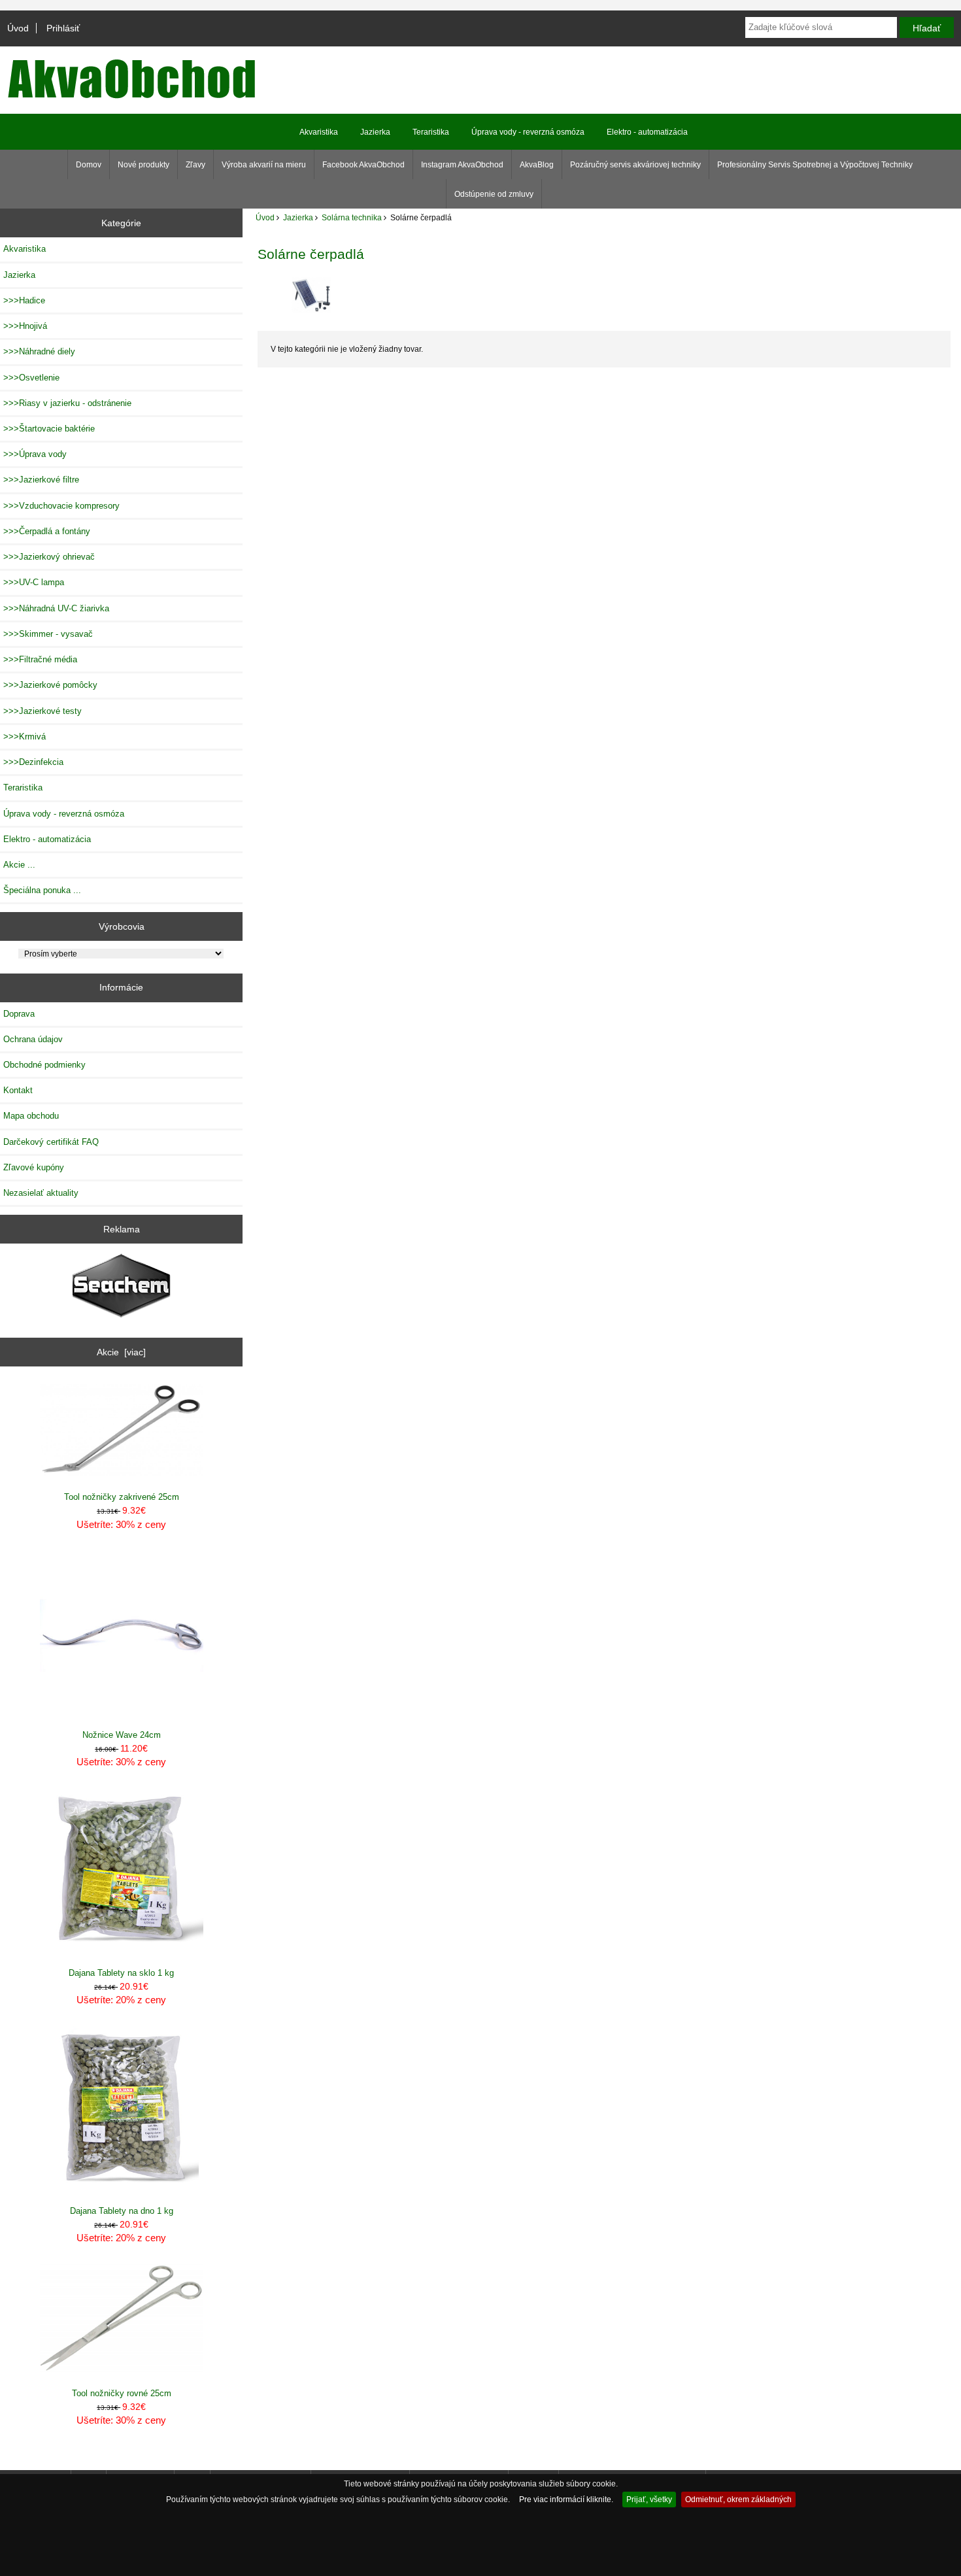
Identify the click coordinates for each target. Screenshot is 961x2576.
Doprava (19, 1014)
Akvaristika (319, 132)
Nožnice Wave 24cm (122, 1735)
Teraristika (431, 132)
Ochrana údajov (33, 1039)
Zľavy (195, 165)
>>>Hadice (24, 300)
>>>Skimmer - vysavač (48, 634)
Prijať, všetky (649, 2499)
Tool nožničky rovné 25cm (122, 2393)
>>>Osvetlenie (31, 378)
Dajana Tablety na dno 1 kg (122, 2211)
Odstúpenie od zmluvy (494, 194)
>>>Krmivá (25, 737)
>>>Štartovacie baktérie (49, 429)
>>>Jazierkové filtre (41, 480)
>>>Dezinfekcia (33, 762)
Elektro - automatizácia (647, 132)
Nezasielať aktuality (41, 1193)
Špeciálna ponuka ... (42, 890)
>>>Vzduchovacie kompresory (61, 506)
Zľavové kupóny (34, 1167)
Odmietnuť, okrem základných (738, 2499)
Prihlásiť (63, 28)
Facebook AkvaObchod (363, 165)
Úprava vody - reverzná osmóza (528, 132)
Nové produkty (143, 165)
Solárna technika (352, 217)
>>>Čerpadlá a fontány (47, 531)
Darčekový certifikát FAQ (51, 1142)
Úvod (18, 28)
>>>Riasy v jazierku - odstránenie (67, 403)
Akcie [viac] (121, 1352)
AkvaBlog (537, 165)
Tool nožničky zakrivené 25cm (122, 1497)
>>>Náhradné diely (39, 351)
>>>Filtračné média (40, 659)
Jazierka (298, 217)
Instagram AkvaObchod (462, 165)
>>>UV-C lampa (34, 582)
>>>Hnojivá (25, 326)
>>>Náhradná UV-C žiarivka (56, 608)
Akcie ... (19, 865)
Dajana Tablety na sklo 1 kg (121, 1973)
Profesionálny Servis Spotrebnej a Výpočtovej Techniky (815, 165)
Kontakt (18, 1090)
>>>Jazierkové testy (42, 711)
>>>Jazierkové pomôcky (50, 685)
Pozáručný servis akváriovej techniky (635, 165)
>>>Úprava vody (35, 454)
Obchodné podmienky (44, 1065)
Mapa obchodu (31, 1116)
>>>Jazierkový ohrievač (49, 557)
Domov (89, 165)
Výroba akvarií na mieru (264, 165)
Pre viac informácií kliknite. (566, 2499)
